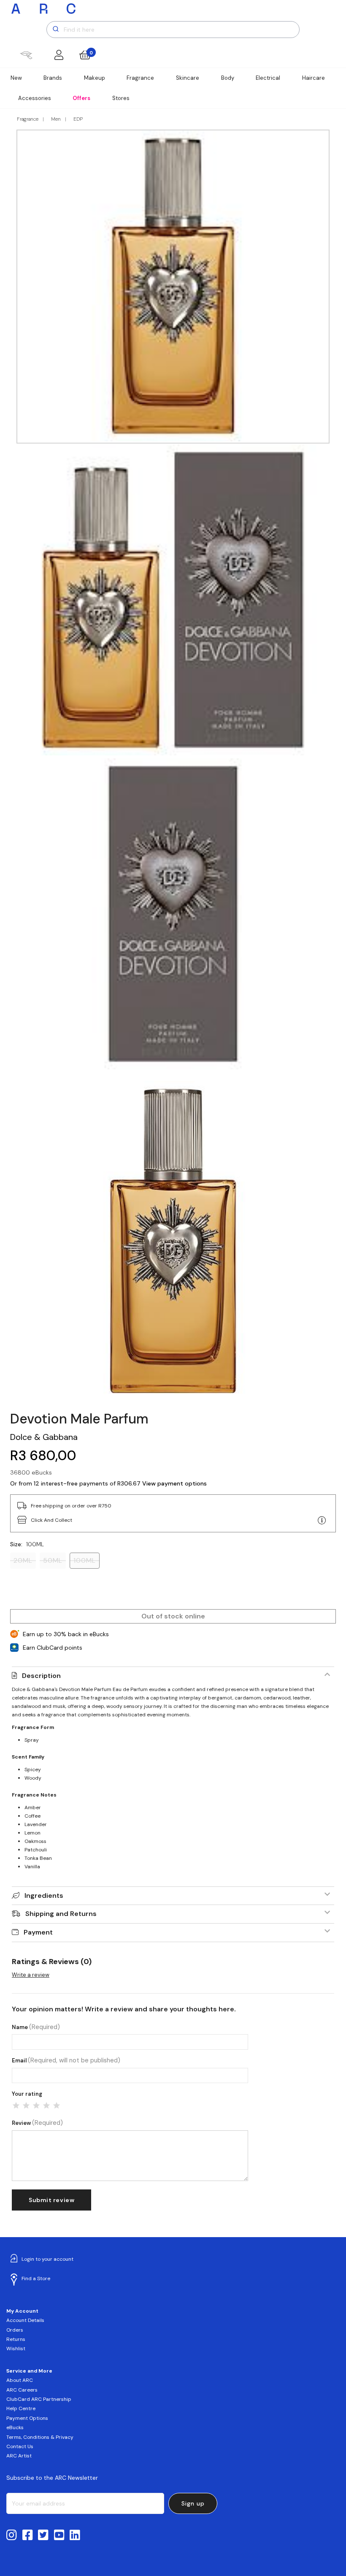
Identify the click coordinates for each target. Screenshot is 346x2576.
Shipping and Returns (61, 1914)
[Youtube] (59, 2535)
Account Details (25, 2320)
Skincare (188, 78)
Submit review (51, 2200)
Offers (81, 98)
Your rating (27, 2094)
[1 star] (16, 2105)
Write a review (31, 1975)
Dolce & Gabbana (44, 1437)
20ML (23, 1560)
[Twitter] (43, 2535)
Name (36, 2027)
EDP (78, 119)
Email (66, 2061)
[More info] (322, 1521)
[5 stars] (57, 2105)
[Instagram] (12, 2535)
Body (228, 78)
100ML (85, 1560)
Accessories (35, 98)
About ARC (20, 2380)
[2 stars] (26, 2105)
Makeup (95, 78)
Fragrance (140, 78)
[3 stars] (36, 2105)
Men (56, 119)
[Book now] (26, 55)
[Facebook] (28, 2535)
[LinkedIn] (75, 2535)
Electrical (268, 78)
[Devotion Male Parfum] (173, 1241)
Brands (53, 78)
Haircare (314, 78)
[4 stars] (46, 2105)
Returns (16, 2339)
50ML (53, 1560)
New (16, 78)
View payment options (174, 1483)
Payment (38, 1932)
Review (37, 2123)
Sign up (193, 2503)
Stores (121, 98)
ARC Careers (22, 2390)
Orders (15, 2330)
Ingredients (44, 1895)
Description (41, 1676)
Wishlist (16, 2349)
